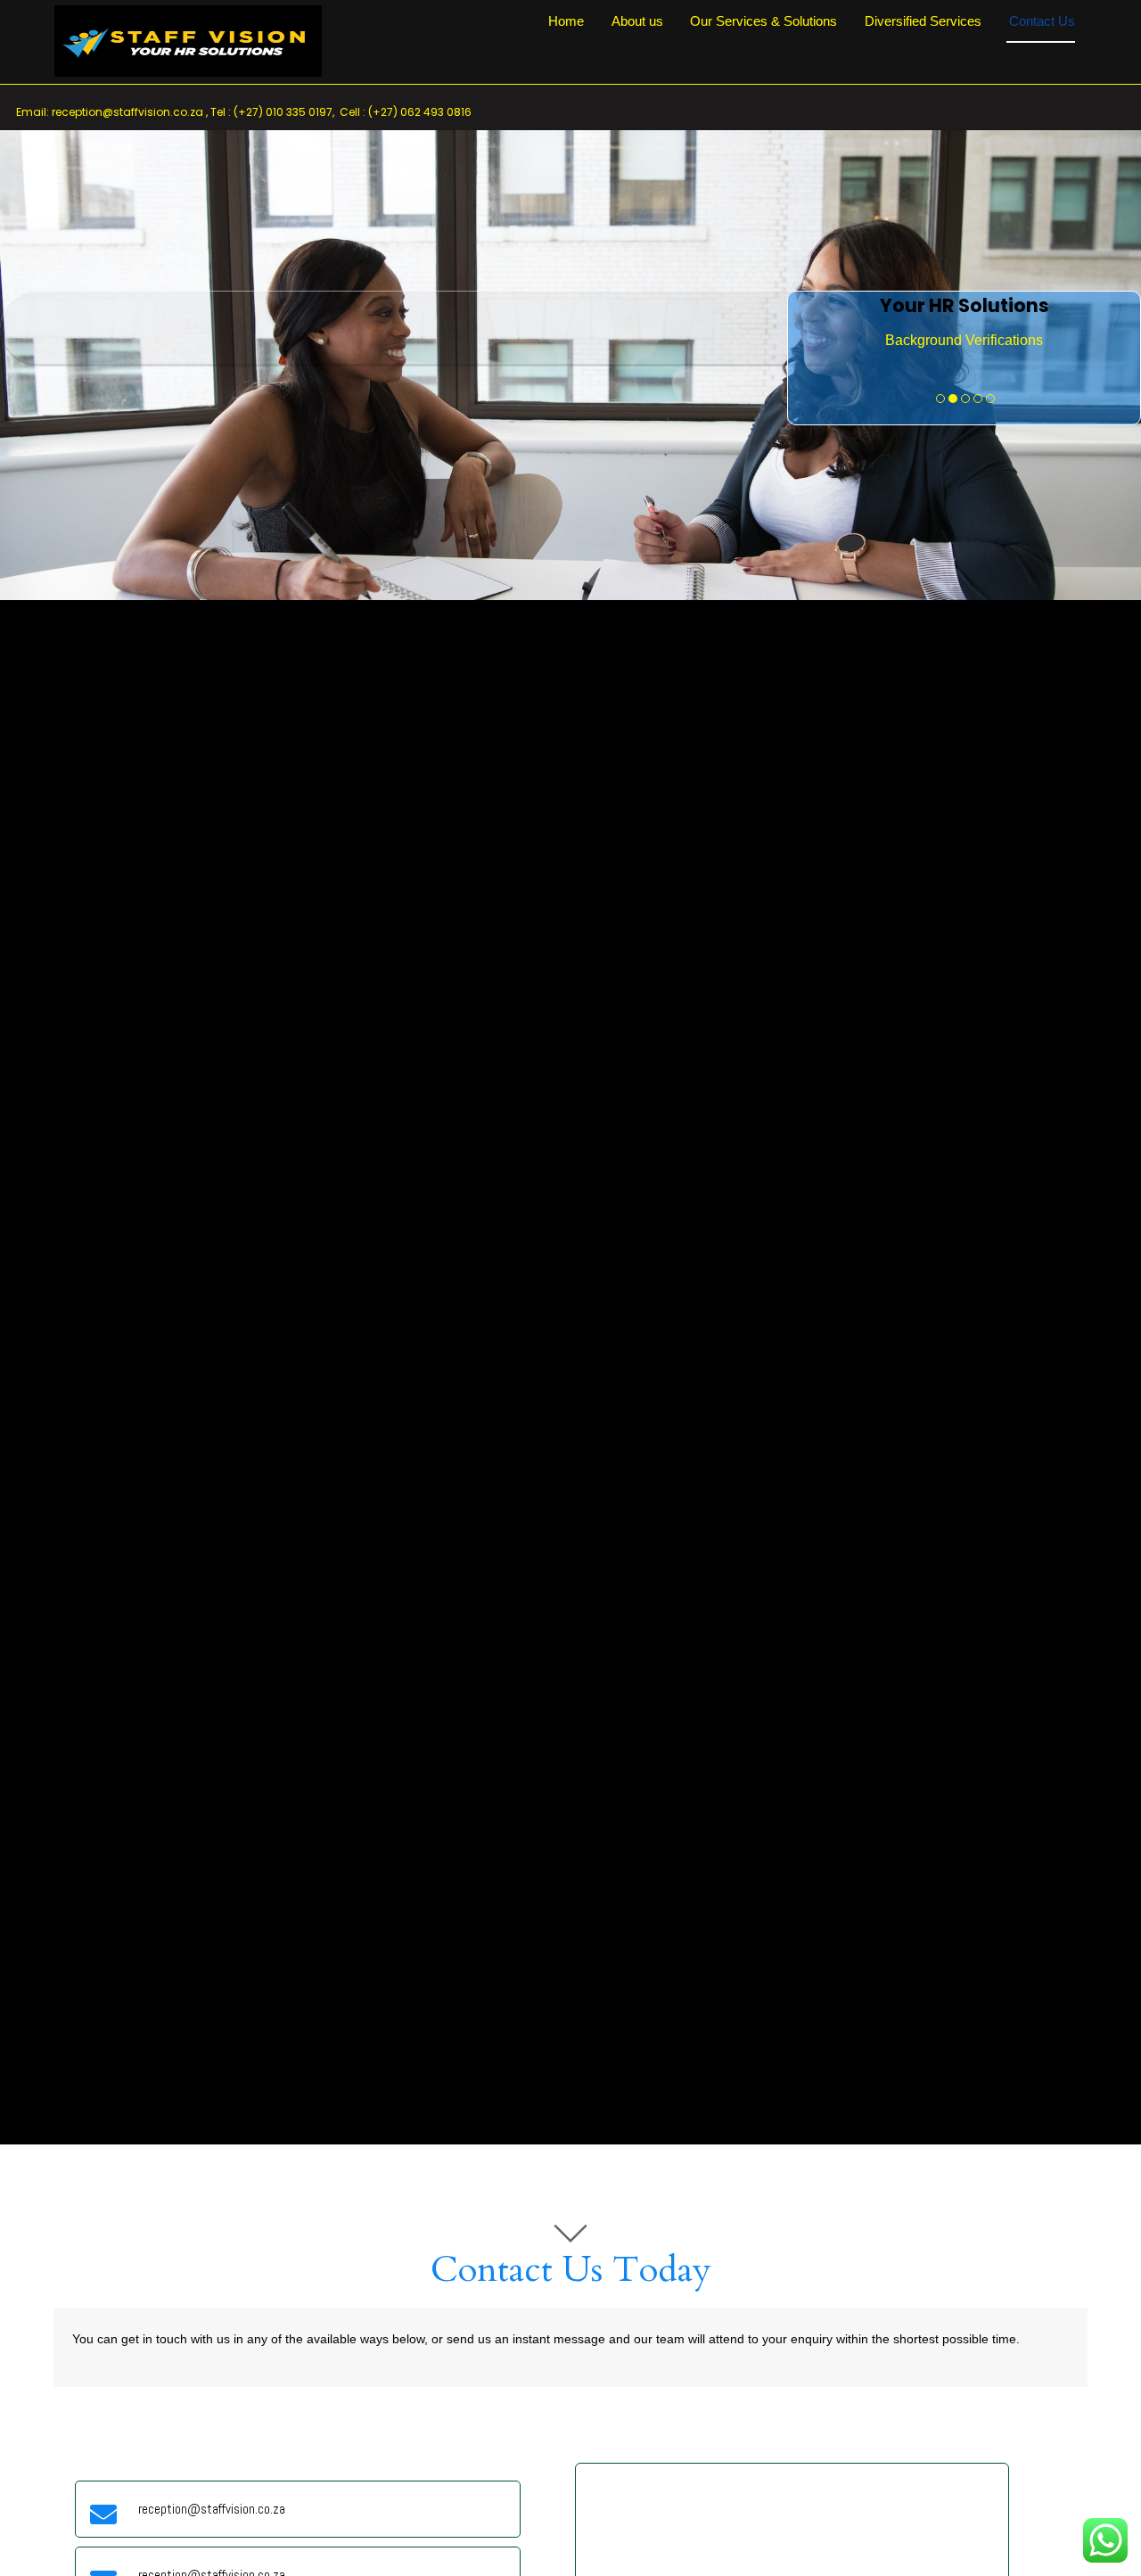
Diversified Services (923, 21)
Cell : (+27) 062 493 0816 (406, 112)
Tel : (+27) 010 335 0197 (271, 112)
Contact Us (1042, 21)
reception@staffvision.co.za (127, 112)
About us (637, 21)
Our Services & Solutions (763, 21)
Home (566, 21)
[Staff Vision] (188, 68)
